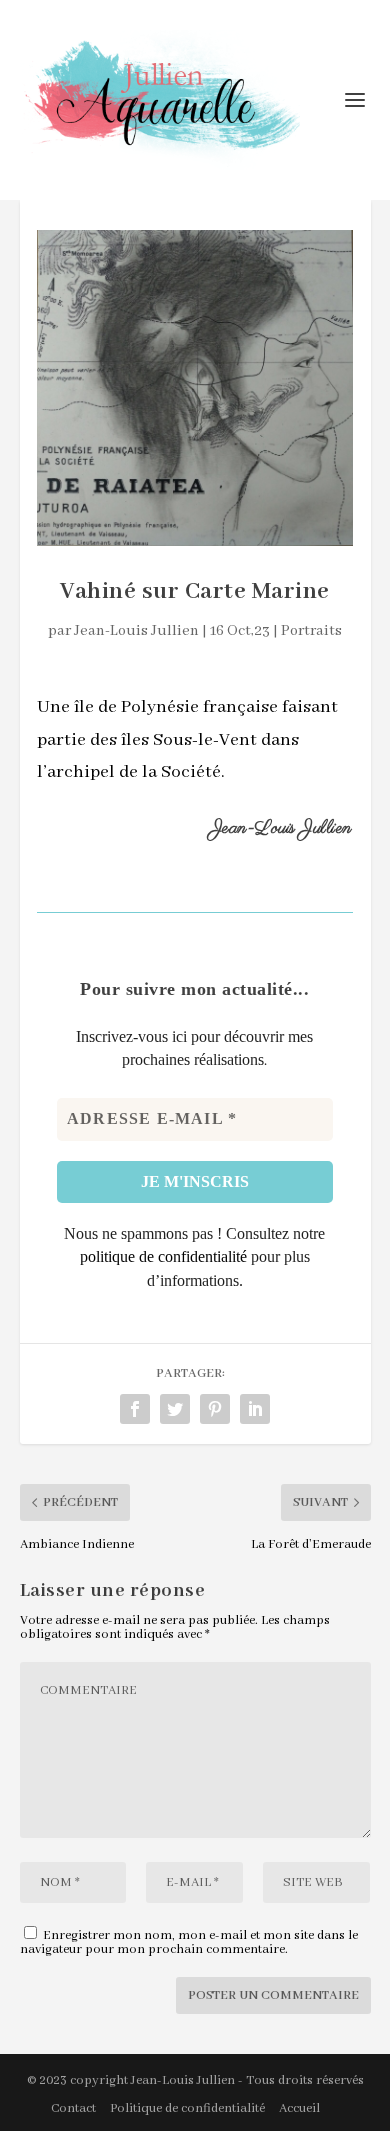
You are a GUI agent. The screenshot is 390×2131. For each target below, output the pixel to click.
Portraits (311, 631)
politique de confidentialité (163, 1256)
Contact (73, 2108)
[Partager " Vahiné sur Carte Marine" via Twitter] (175, 1409)
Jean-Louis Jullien (136, 631)
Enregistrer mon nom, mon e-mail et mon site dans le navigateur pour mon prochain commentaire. (189, 1942)
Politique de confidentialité (187, 2108)
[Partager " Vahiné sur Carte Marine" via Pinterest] (215, 1409)
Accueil (299, 2108)
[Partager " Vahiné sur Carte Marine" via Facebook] (135, 1409)
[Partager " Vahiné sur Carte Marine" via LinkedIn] (255, 1409)
